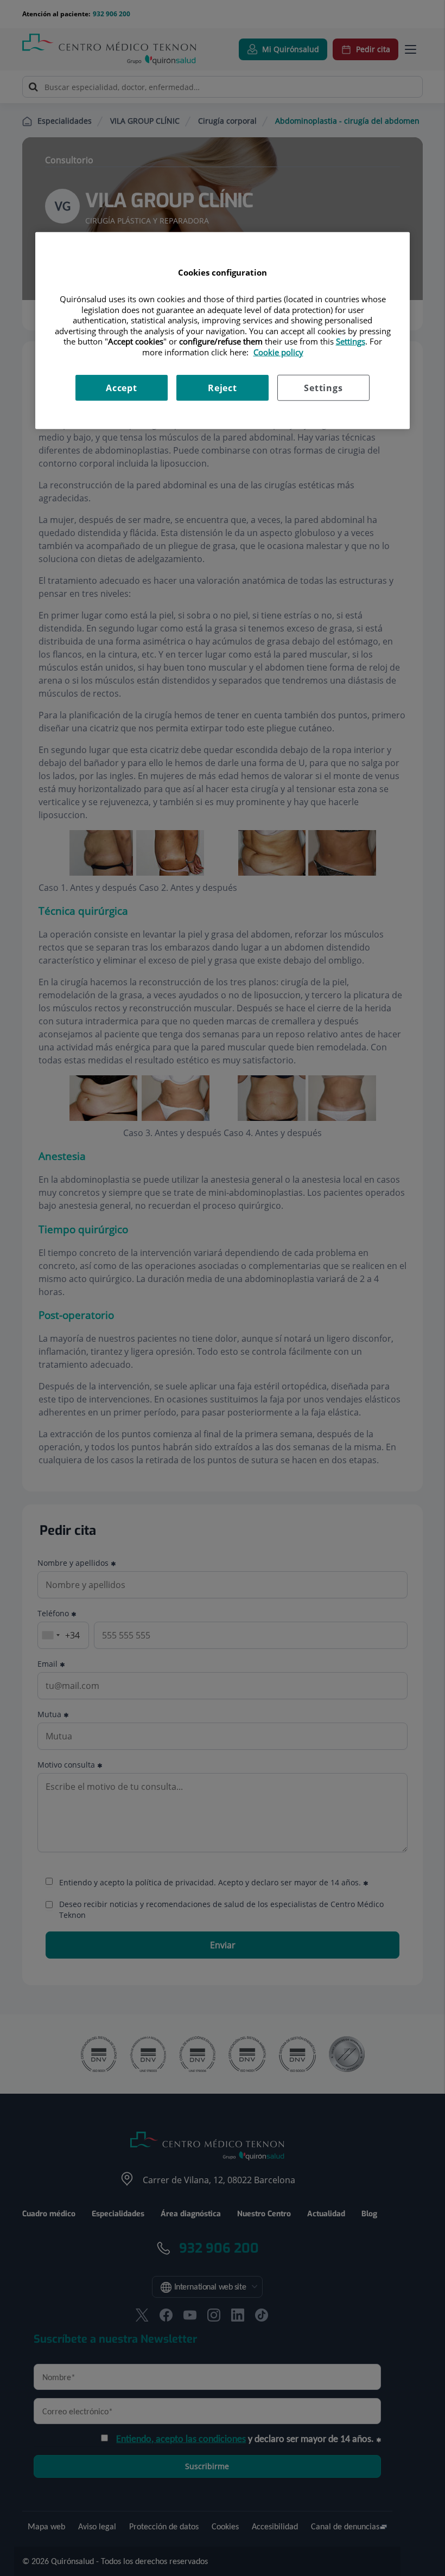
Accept (122, 388)
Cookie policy (278, 352)
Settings (323, 388)
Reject (223, 388)
